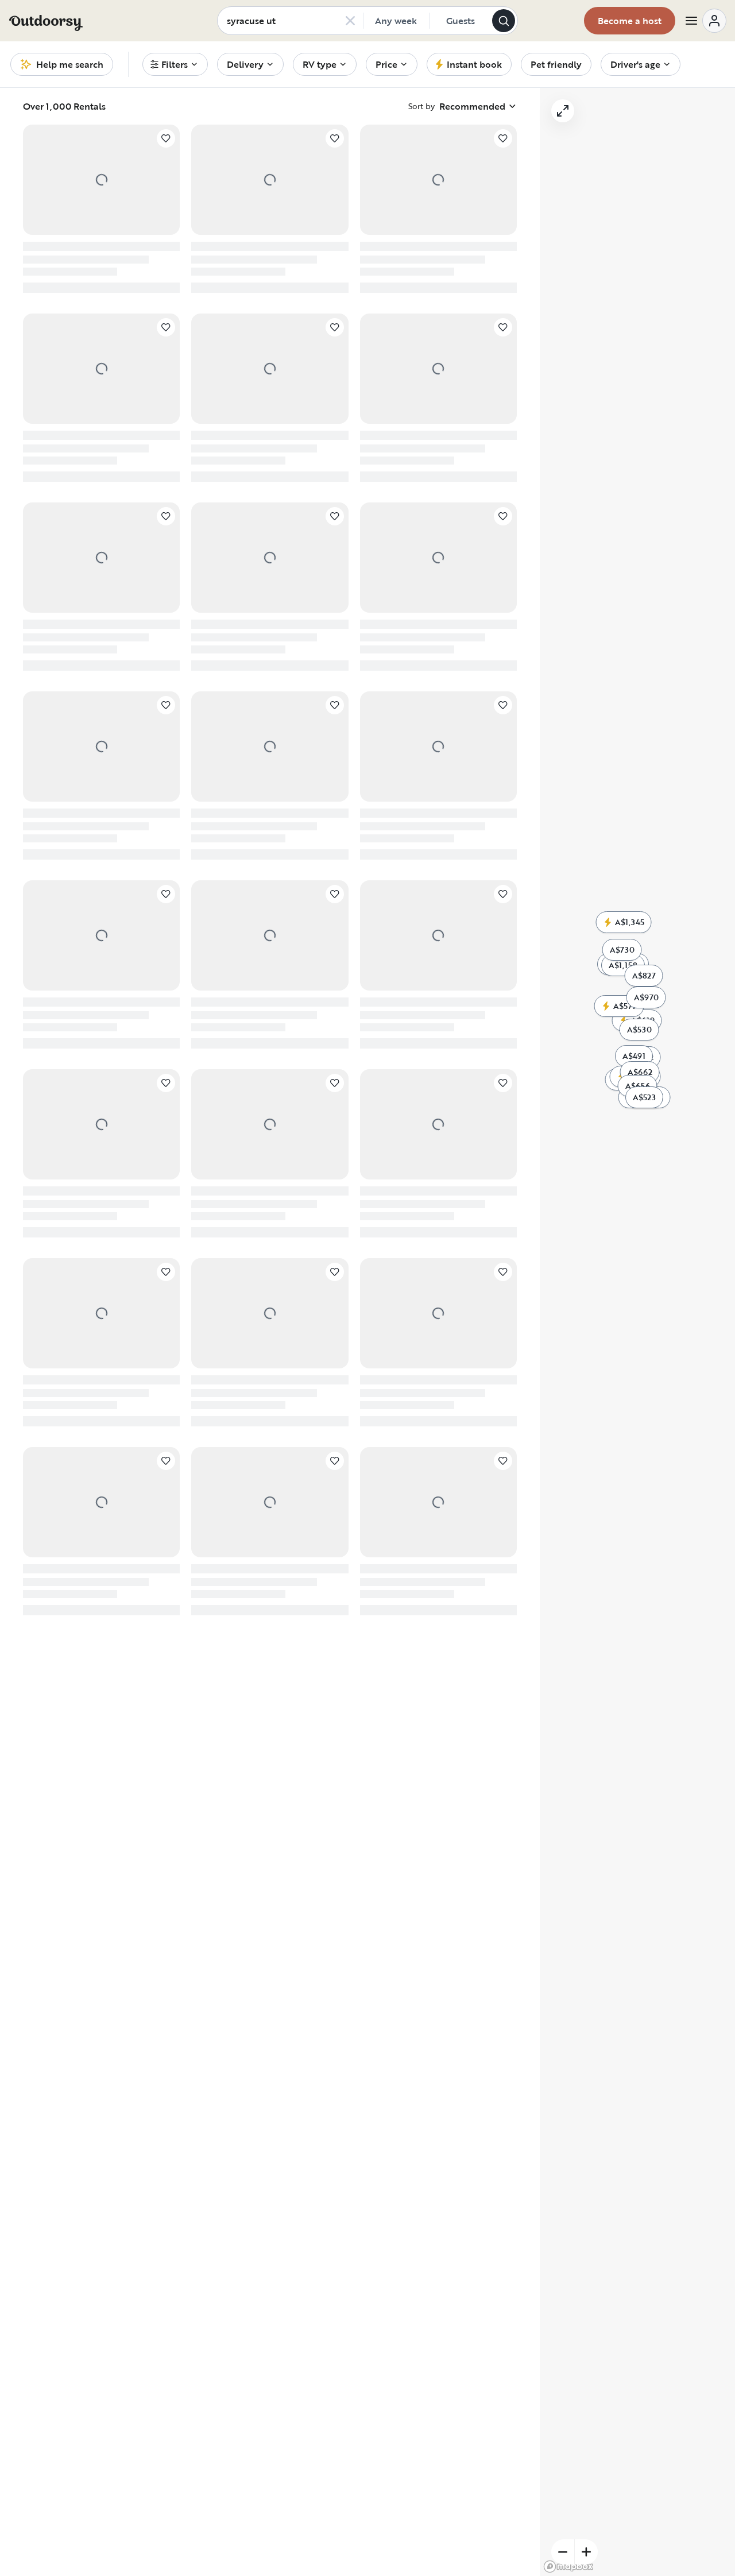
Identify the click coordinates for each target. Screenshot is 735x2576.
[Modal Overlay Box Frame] (368, 1288)
